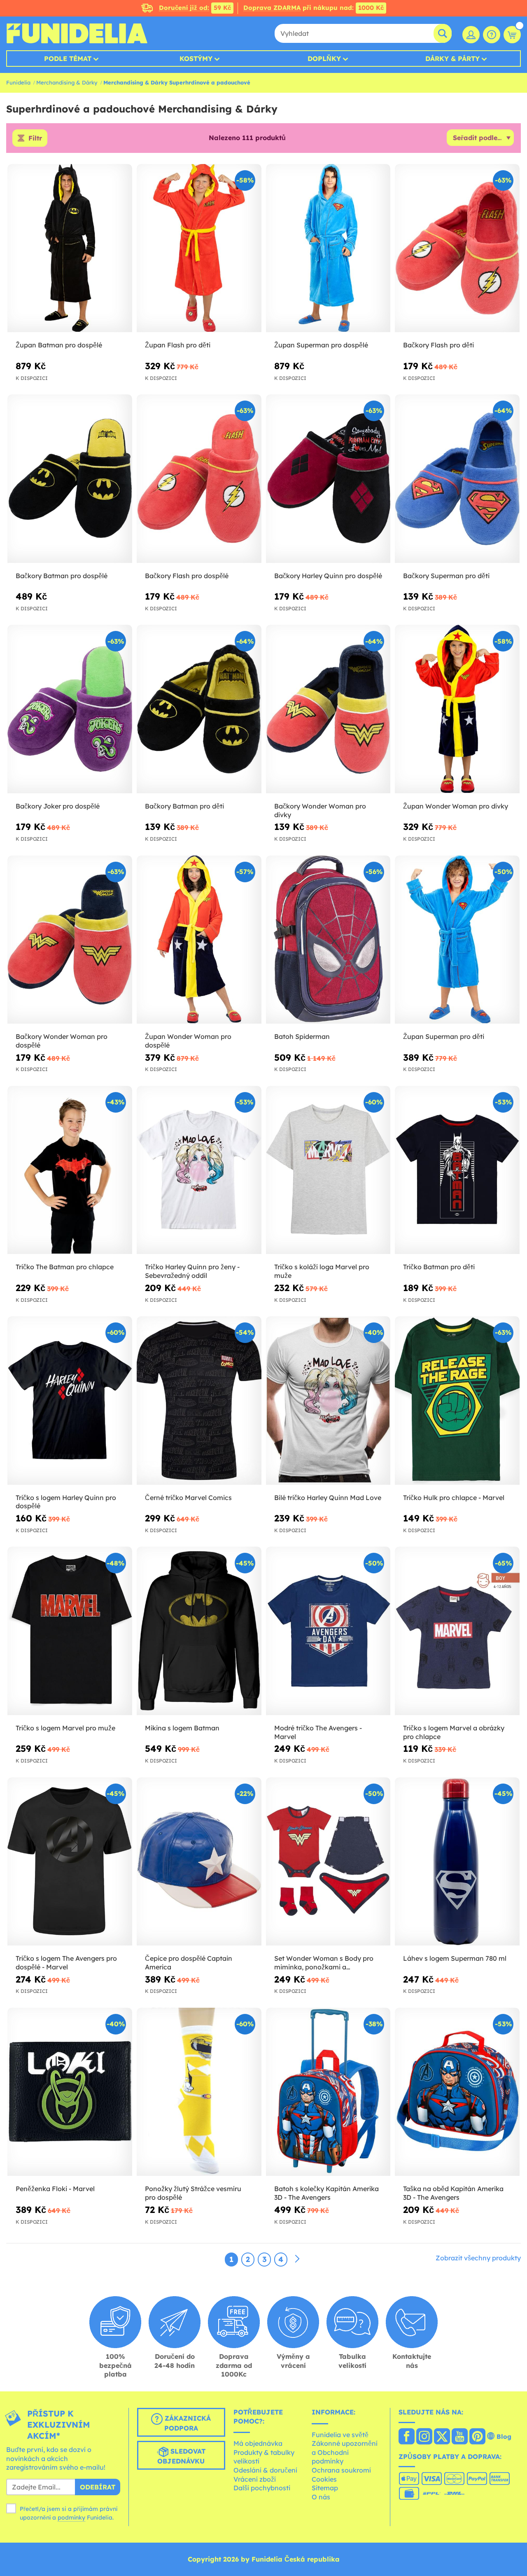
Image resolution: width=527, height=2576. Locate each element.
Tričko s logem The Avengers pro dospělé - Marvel (66, 1963)
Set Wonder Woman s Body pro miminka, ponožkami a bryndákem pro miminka (324, 1963)
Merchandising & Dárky (67, 82)
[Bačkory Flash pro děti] (457, 248)
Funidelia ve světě (340, 2435)
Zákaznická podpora (187, 2423)
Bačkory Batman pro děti (184, 806)
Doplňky (324, 59)
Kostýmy (196, 59)
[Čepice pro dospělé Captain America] (199, 1862)
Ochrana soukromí (341, 2470)
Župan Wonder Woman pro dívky (456, 806)
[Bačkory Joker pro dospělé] (70, 709)
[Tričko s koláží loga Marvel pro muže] (328, 1170)
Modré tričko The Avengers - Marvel (318, 1732)
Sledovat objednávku (181, 2456)
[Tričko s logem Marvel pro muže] (70, 1631)
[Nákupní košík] (512, 35)
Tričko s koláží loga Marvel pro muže (322, 1271)
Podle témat (68, 59)
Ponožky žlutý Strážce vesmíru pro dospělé (193, 2193)
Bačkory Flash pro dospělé (187, 576)
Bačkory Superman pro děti (446, 576)
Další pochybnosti (262, 2488)
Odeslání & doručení (265, 2470)
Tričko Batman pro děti (439, 1267)
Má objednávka (258, 2443)
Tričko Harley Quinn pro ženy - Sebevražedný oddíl (192, 1271)
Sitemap (325, 2488)
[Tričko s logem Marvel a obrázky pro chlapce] (457, 1631)
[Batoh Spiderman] (328, 940)
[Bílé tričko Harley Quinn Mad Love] (328, 1401)
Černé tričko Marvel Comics (188, 1498)
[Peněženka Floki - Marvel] (70, 2092)
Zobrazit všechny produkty (478, 2258)
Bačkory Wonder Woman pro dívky (320, 810)
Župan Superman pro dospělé (321, 345)
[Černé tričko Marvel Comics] (199, 1401)
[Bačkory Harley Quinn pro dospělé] (328, 479)
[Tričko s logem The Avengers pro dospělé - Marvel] (70, 1862)
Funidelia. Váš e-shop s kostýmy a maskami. (77, 33)
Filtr (35, 138)
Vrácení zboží (255, 2479)
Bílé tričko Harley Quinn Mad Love (328, 1498)
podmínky (71, 2517)
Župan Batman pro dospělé (59, 345)
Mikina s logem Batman (182, 1728)
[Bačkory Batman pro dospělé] (70, 479)
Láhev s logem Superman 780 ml (455, 1958)
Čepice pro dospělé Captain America (189, 1963)
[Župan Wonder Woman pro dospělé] (199, 940)
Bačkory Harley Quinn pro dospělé (328, 576)
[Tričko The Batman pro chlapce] (70, 1170)
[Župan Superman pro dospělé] (328, 248)
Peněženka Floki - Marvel (55, 2189)
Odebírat (98, 2487)
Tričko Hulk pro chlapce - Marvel (454, 1498)
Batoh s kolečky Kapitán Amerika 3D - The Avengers (326, 2193)
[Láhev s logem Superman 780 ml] (457, 1862)
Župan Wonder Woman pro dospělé (188, 1041)
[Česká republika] (407, 2437)
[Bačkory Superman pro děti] (457, 479)
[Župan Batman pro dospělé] (70, 248)
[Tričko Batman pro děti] (457, 1170)
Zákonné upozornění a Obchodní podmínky (345, 2452)
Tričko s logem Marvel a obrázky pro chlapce (454, 1732)
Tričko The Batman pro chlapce (65, 1267)
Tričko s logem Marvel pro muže (65, 1728)
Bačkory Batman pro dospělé (62, 576)
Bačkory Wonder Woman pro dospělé (62, 1041)
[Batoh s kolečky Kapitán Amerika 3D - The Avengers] (328, 2092)
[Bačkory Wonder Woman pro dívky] (328, 709)
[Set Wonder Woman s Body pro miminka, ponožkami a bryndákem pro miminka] (328, 1862)
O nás (321, 2497)
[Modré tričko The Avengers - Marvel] (328, 1631)
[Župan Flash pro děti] (199, 248)
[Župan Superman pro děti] (457, 940)
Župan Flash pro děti (178, 345)
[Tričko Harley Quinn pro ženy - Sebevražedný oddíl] (199, 1170)
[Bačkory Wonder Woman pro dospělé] (70, 940)
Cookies (324, 2479)
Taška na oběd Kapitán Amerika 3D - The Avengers (453, 2193)
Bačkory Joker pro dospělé (58, 806)
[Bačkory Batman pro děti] (199, 709)
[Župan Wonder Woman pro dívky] (457, 709)
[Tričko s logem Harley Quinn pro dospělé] (70, 1401)
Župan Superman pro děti (444, 1036)
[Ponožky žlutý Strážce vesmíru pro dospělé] (199, 2092)
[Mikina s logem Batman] (199, 1631)
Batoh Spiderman (302, 1036)
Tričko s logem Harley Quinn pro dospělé (66, 1502)
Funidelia (18, 82)
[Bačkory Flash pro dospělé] (199, 479)
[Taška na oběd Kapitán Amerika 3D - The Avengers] (457, 2092)
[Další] (297, 2259)
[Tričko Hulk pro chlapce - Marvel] (457, 1401)
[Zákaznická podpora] (492, 35)
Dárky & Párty (452, 59)
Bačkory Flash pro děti (438, 345)
